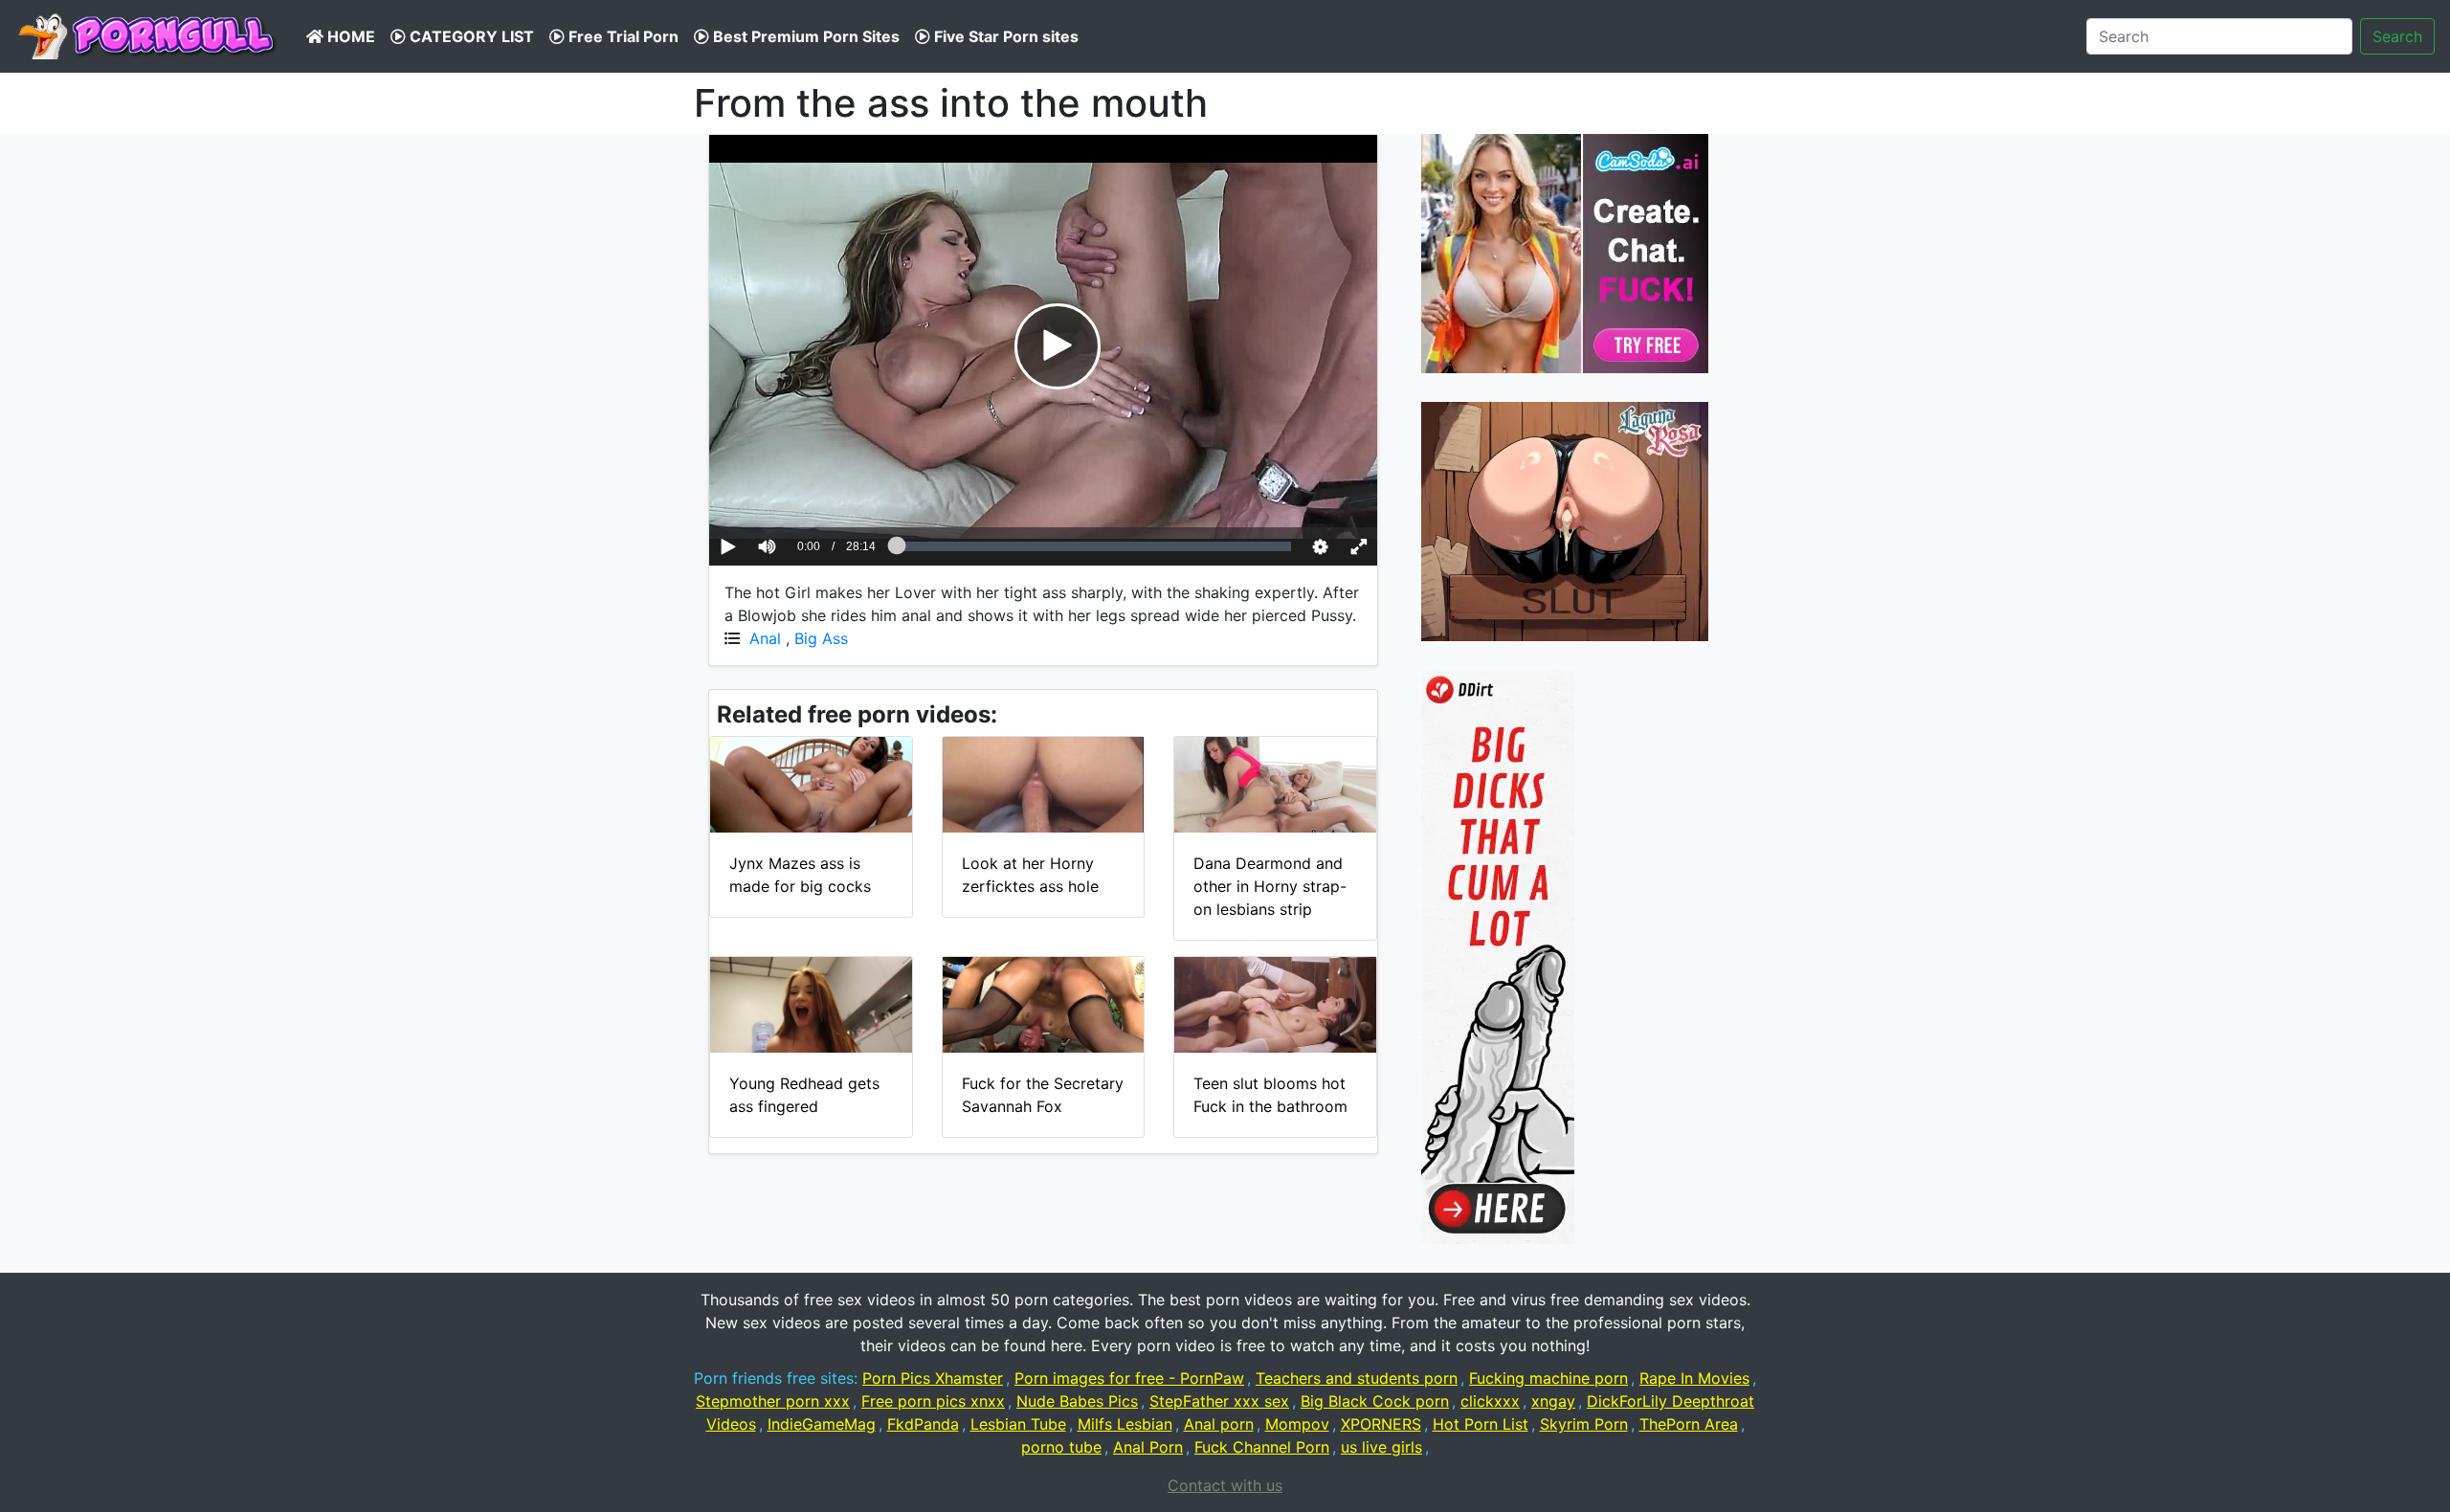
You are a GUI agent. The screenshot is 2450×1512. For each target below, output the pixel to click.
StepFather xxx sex (1219, 1401)
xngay (1553, 1401)
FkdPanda (923, 1424)
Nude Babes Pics (1077, 1401)
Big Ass (821, 638)
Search (2397, 36)
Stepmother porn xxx (773, 1401)
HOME (349, 36)
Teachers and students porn (1357, 1378)
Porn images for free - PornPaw (1129, 1378)
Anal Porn (1148, 1447)
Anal (765, 638)
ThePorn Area (1689, 1424)
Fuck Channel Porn (1262, 1447)
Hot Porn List (1481, 1424)
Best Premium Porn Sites (804, 36)
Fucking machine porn (1548, 1378)
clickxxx (1490, 1401)
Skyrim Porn (1584, 1424)
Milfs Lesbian (1125, 1424)
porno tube (1061, 1447)
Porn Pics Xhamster (933, 1378)
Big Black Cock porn (1375, 1401)
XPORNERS (1381, 1424)
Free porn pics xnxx (933, 1401)
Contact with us (1225, 1485)
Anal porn (1219, 1424)
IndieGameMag (822, 1424)
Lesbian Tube (1018, 1424)
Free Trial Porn (622, 36)
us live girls (1381, 1447)
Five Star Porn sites (1004, 36)
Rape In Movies (1694, 1378)
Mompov (1297, 1424)
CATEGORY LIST (470, 36)
